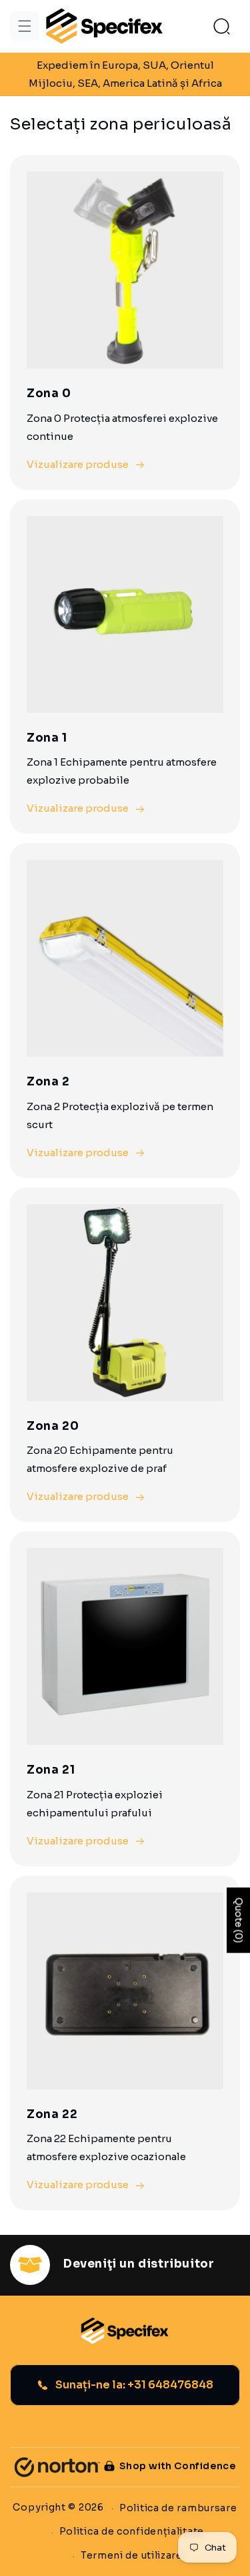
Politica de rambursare (178, 2508)
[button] (25, 26)
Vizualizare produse (78, 464)
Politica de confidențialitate (132, 2531)
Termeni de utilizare (132, 2555)
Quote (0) (239, 1920)
